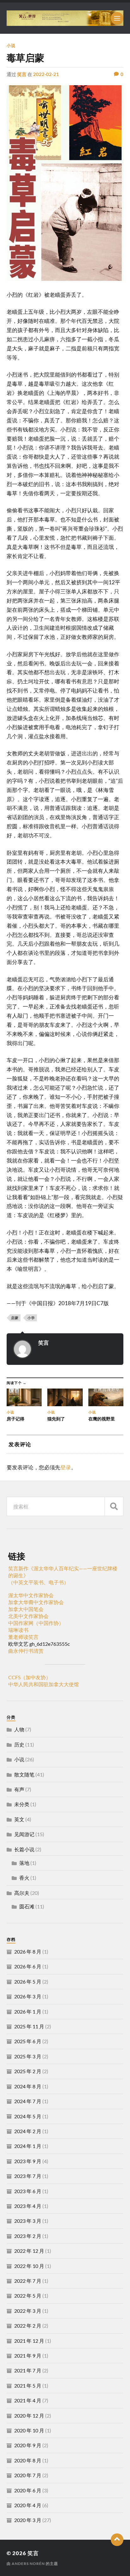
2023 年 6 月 (28, 2191)
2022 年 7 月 (28, 2281)
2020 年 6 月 (28, 2490)
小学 (31, 1318)
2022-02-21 (46, 74)
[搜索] (114, 1506)
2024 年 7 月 (28, 2101)
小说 (11, 45)
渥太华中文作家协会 (31, 1595)
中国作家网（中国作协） (36, 1623)
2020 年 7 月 (28, 2475)
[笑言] (65, 18)
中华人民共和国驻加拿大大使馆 (44, 1684)
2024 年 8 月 (28, 2086)
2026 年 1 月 (28, 2011)
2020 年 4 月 (28, 2505)
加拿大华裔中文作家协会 (36, 1602)
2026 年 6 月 (28, 1966)
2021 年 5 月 (28, 2386)
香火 (24, 1878)
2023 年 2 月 (28, 2236)
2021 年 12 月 (29, 2341)
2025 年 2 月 (28, 2071)
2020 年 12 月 (29, 2415)
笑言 (22, 74)
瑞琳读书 (18, 1630)
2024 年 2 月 (28, 2131)
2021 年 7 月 (28, 2370)
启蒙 (15, 1318)
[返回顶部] (117, 2540)
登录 (66, 1467)
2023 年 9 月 (28, 2161)
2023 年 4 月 (28, 2206)
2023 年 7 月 (28, 2176)
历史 (19, 1744)
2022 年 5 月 (28, 2296)
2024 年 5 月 (28, 2116)
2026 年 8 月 (28, 1951)
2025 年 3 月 (28, 2056)
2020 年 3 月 (28, 2520)
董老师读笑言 (23, 1637)
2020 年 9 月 (28, 2445)
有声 (19, 1789)
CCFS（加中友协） (30, 1677)
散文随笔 (24, 1774)
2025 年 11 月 (29, 2026)
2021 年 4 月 (28, 2400)
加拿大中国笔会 (26, 1609)
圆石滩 (27, 1906)
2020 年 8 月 (28, 2460)
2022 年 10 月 (29, 2266)
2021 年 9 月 (28, 2356)
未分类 (22, 1804)
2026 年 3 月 (28, 1996)
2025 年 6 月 (28, 2041)
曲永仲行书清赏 (26, 1651)
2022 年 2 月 (28, 2326)
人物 (19, 1729)
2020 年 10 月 (29, 2430)
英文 (19, 1819)
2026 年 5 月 (28, 1981)
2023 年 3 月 (28, 2221)
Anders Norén (28, 2564)
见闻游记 (24, 1834)
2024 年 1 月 (28, 2146)
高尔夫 (22, 1893)
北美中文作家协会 (28, 1616)
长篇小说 (24, 1849)
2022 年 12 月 (29, 2251)
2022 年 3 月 (28, 2311)
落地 (24, 1863)
